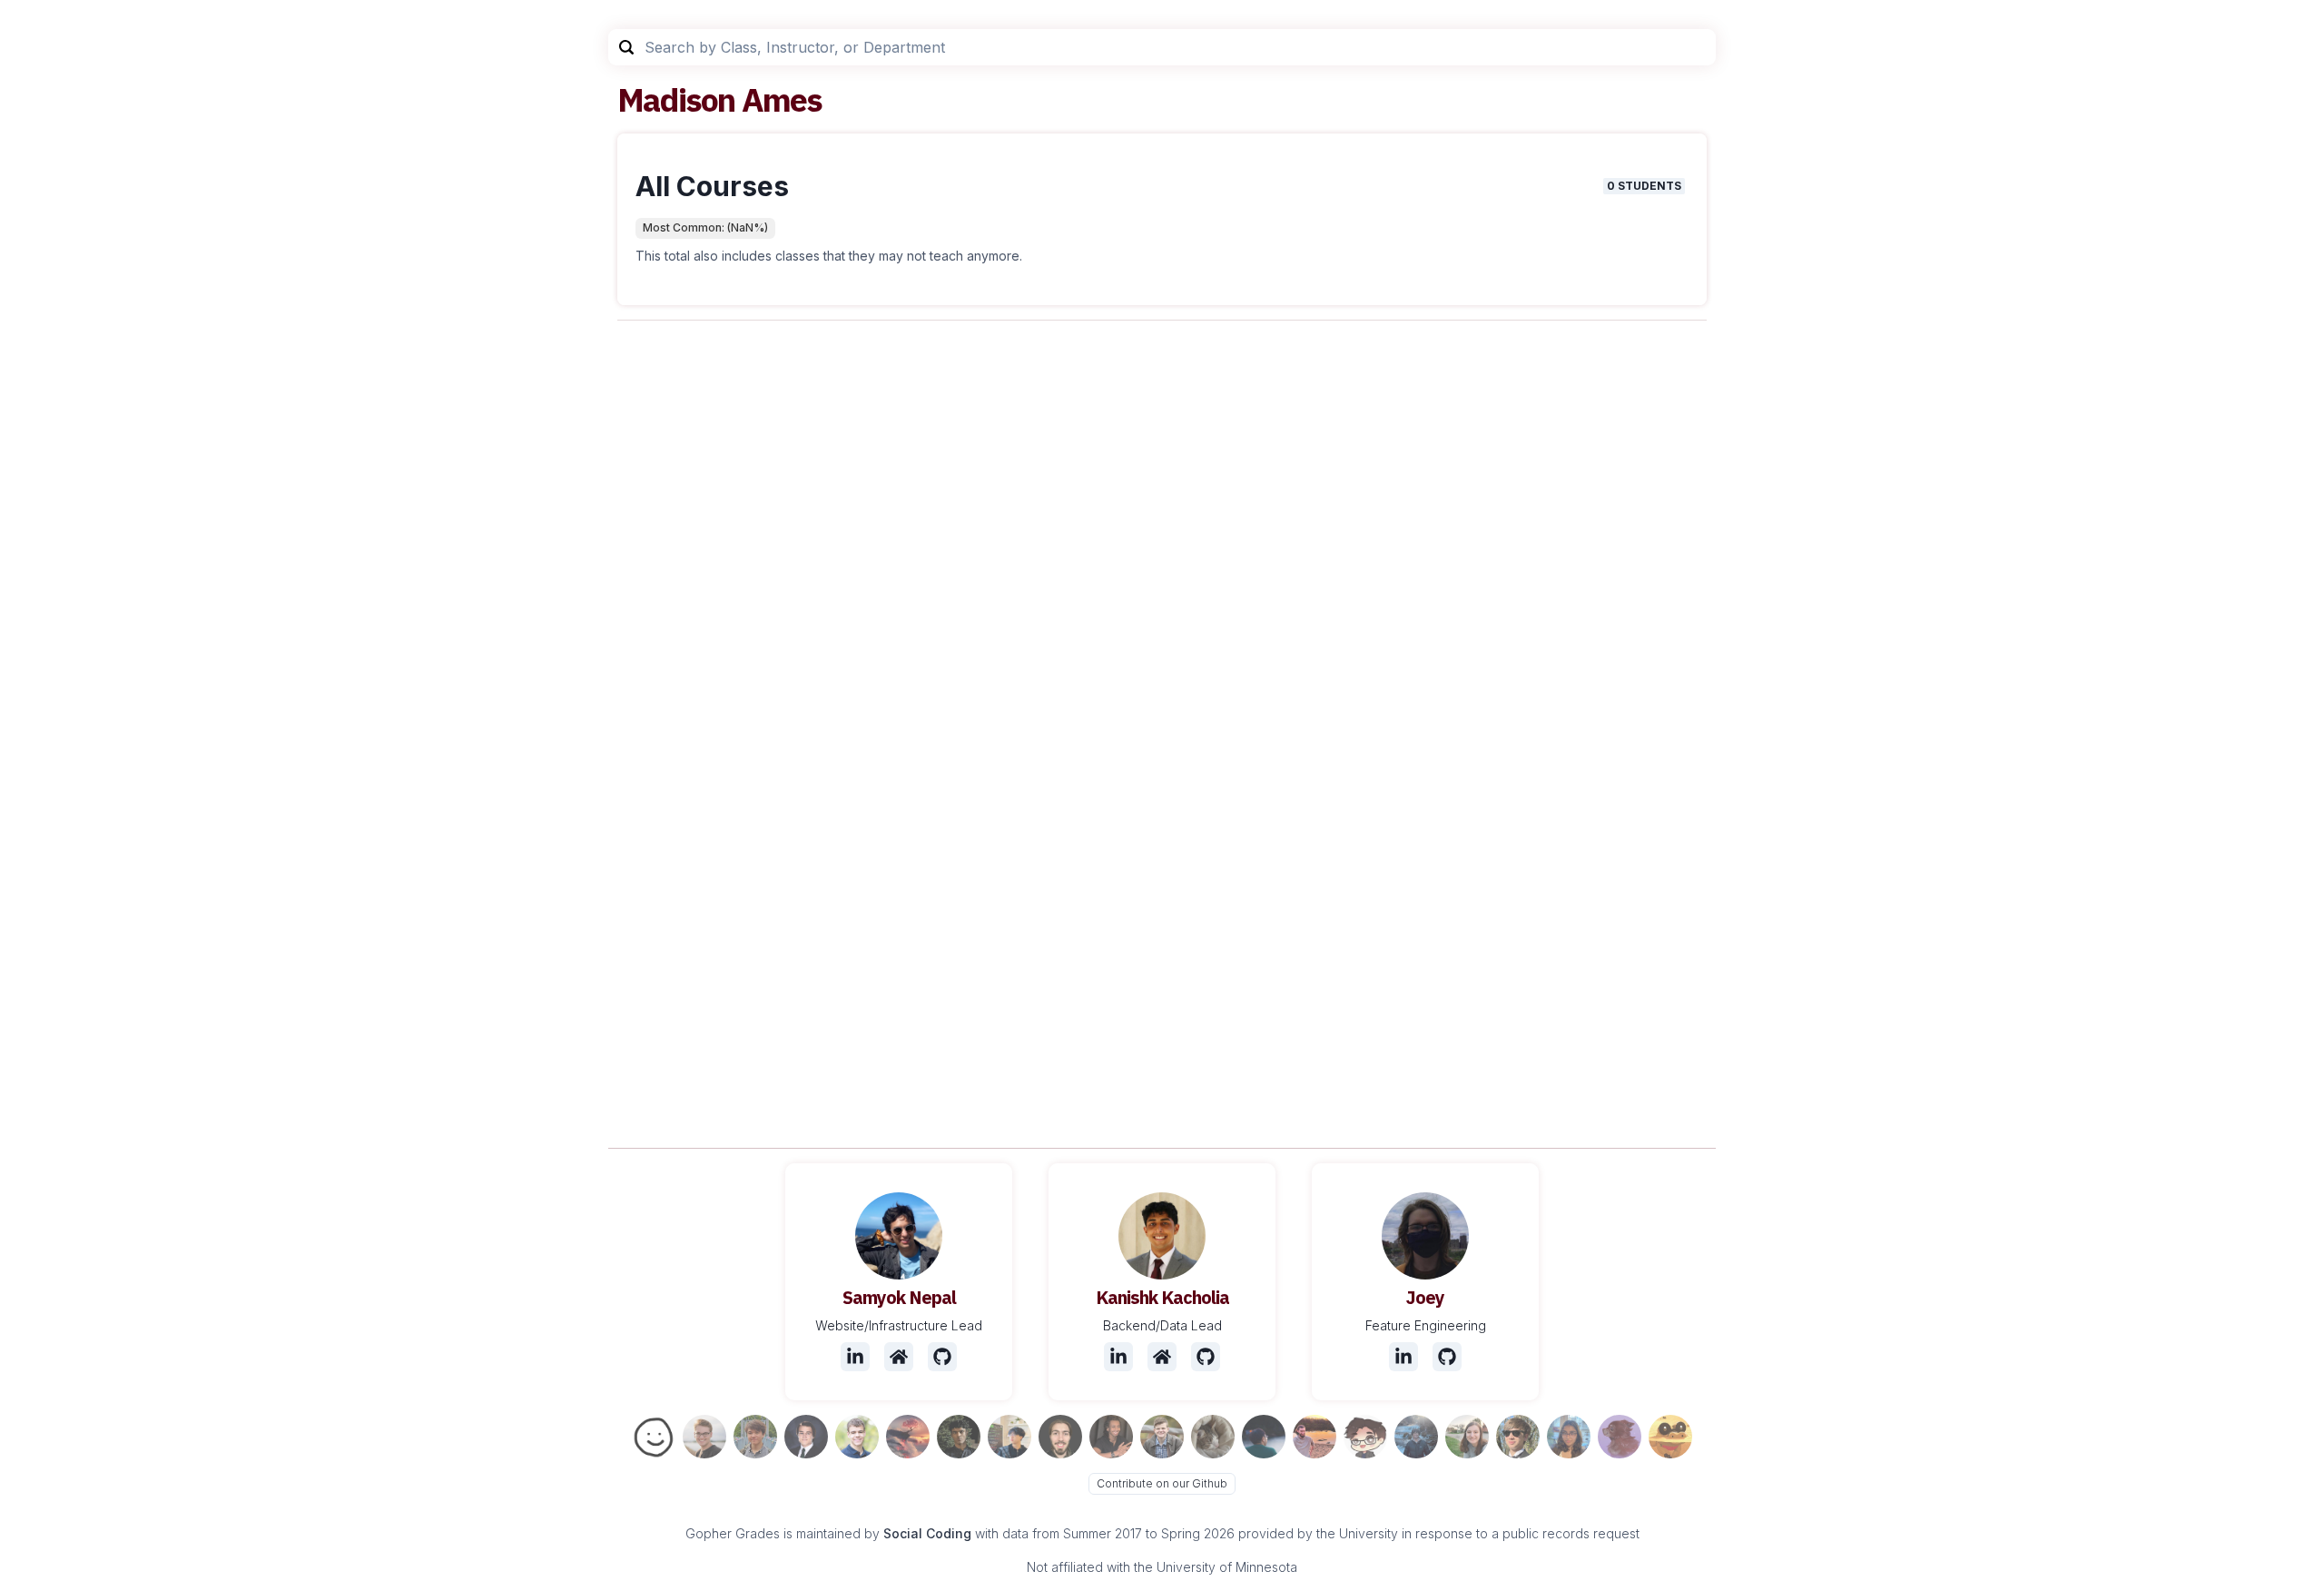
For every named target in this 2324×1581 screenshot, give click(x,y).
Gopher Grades (733, 1533)
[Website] (899, 1357)
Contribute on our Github (1162, 1483)
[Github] (942, 1357)
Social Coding (927, 1533)
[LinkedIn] (855, 1357)
